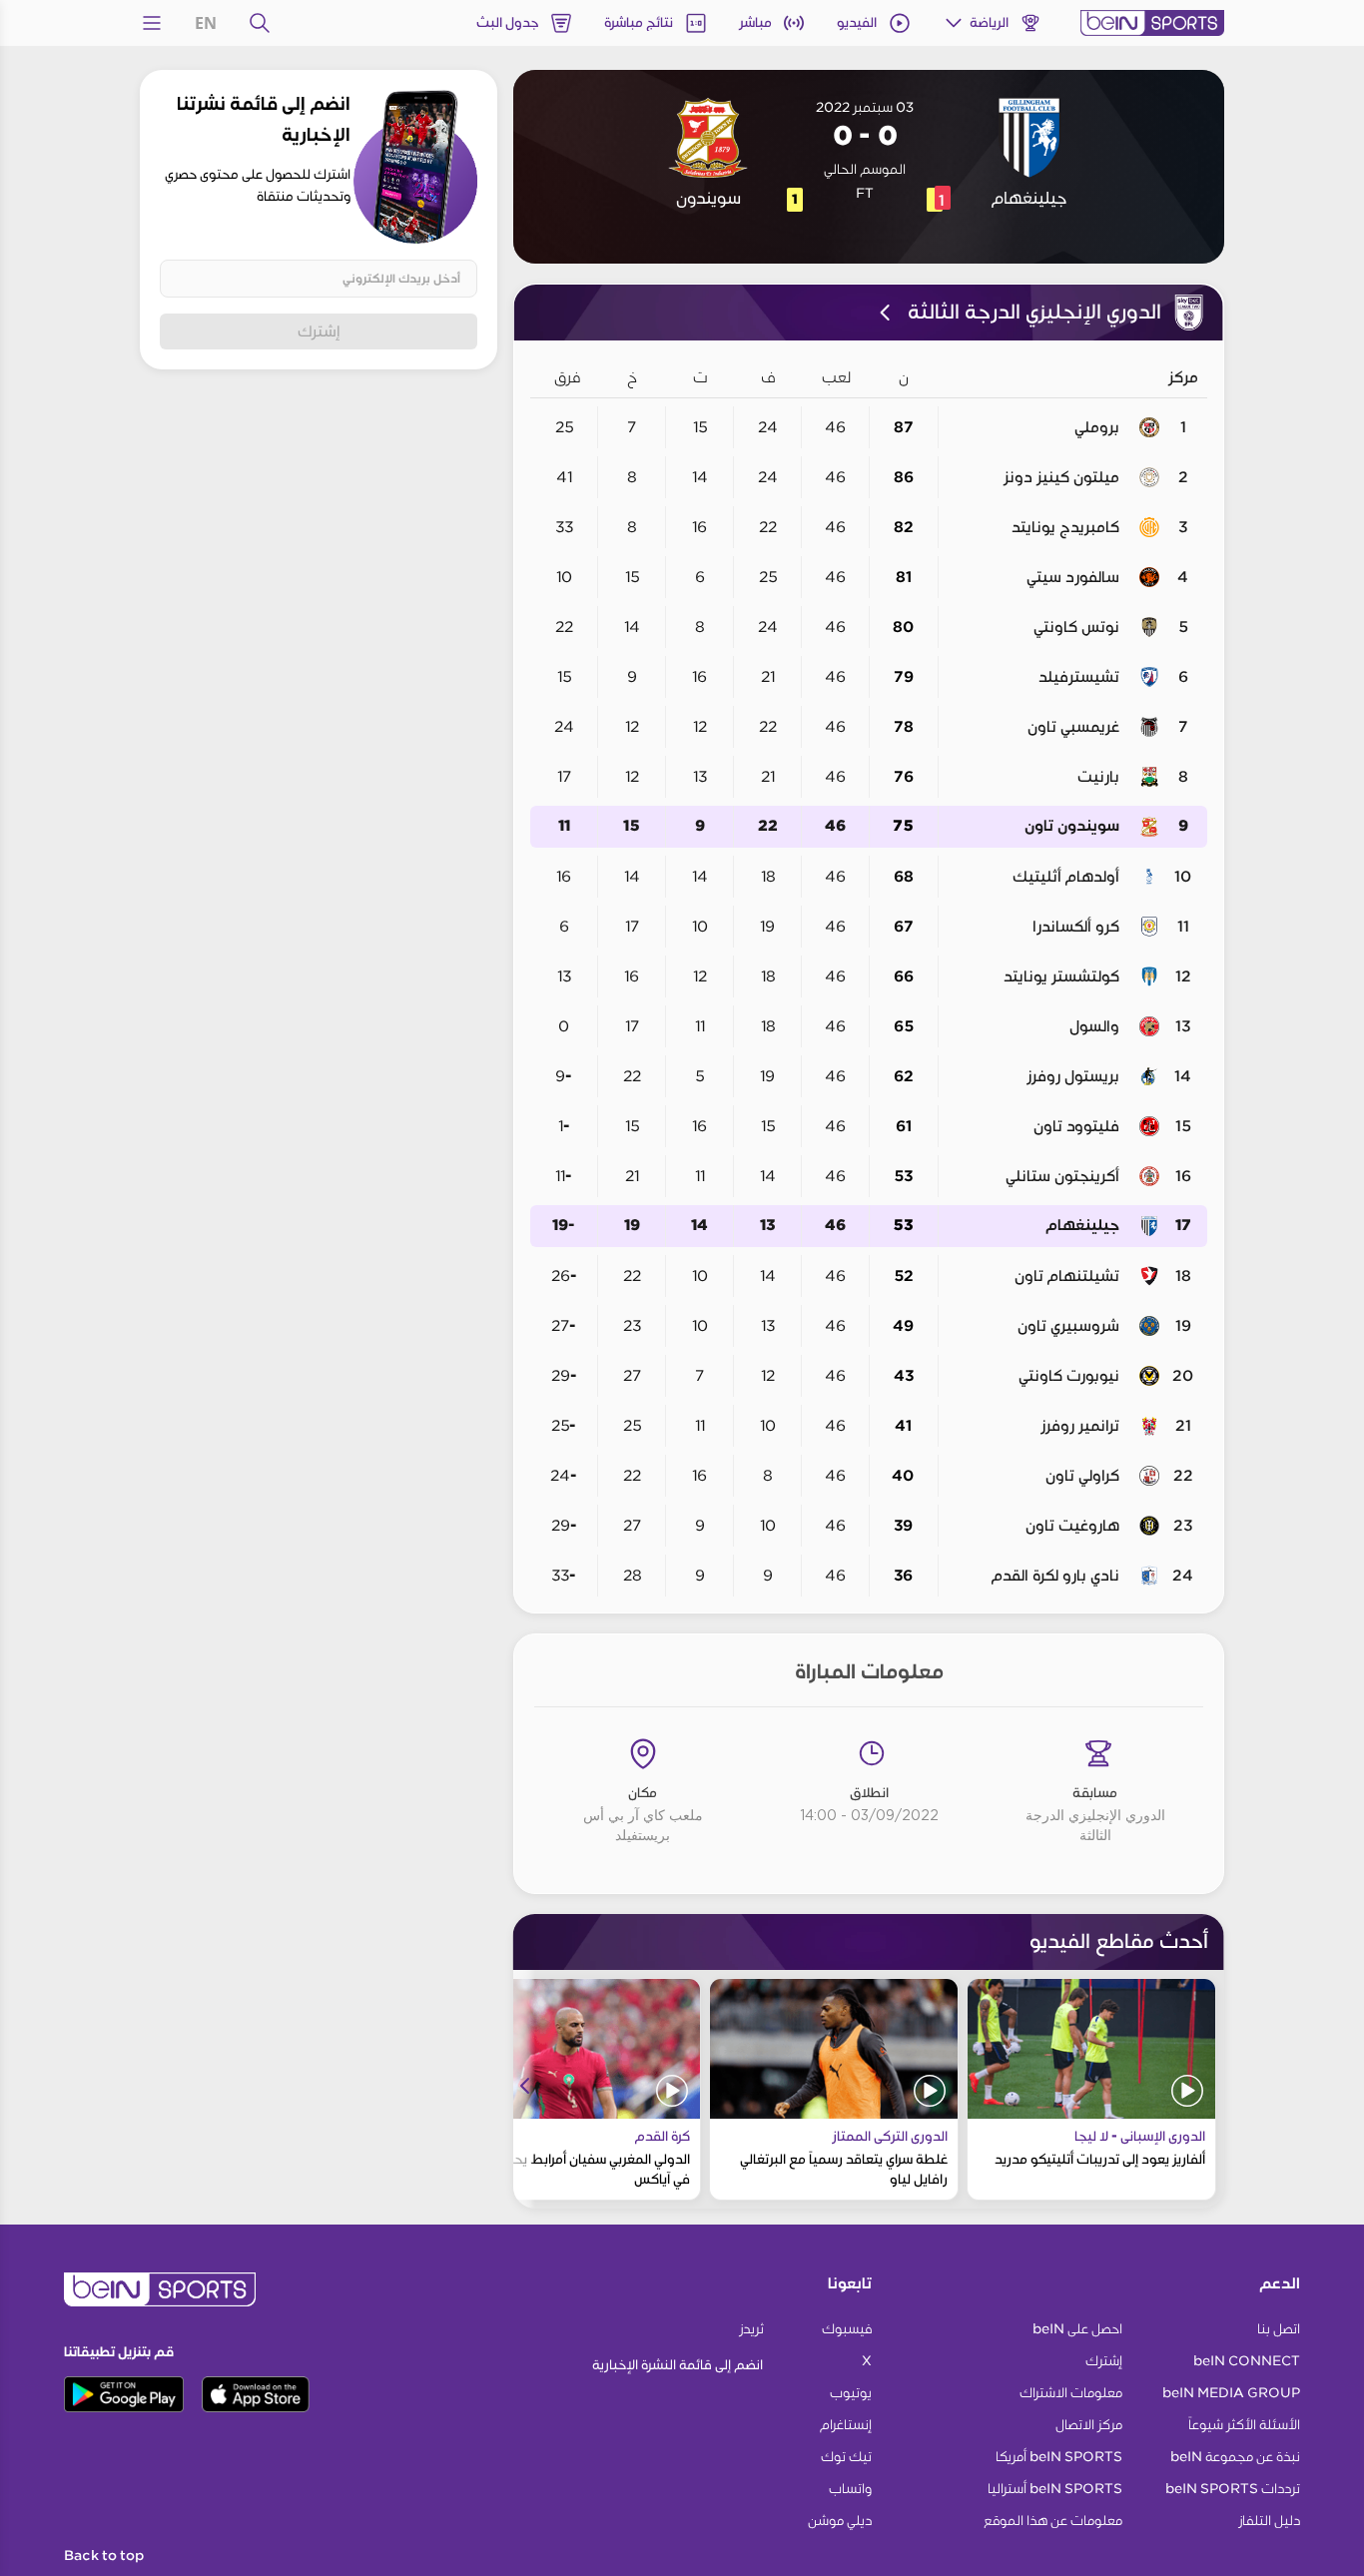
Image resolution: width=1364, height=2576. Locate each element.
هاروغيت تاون (1072, 1526)
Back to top (104, 2556)
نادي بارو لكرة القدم (1055, 1576)
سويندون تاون (1072, 826)
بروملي (1097, 427)
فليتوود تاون (1076, 1126)
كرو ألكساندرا (1076, 927)
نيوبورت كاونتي (1069, 1376)
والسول (1094, 1026)
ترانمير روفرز (1080, 1426)
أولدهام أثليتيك (1066, 877)
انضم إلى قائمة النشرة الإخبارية (678, 2365)
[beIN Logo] (1152, 23)
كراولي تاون (1082, 1476)
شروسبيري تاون (1068, 1326)
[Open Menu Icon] (152, 23)
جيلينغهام (1083, 1226)
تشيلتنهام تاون (1067, 1276)
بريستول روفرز (1073, 1076)
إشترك (319, 331)
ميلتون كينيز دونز (1061, 477)
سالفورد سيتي (1073, 577)
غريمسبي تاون (1073, 727)
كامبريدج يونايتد (1065, 527)
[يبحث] (260, 23)
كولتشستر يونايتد (1061, 976)
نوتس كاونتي (1076, 627)
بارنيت (1098, 777)
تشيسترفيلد (1079, 677)
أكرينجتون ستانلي (1062, 1176)
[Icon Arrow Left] (525, 2086)
